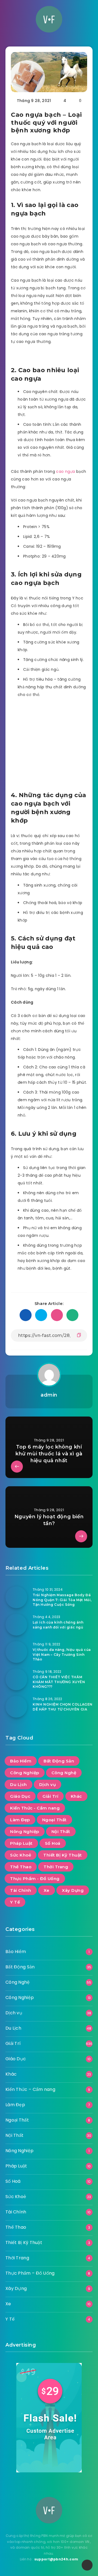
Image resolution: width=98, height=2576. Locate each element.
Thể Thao (21, 1867)
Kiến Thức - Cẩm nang (35, 1808)
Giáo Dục (20, 1796)
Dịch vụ (48, 1784)
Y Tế (15, 1902)
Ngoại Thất (54, 1820)
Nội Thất (61, 1832)
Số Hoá (53, 1843)
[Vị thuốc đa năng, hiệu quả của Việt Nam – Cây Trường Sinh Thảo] (16, 1652)
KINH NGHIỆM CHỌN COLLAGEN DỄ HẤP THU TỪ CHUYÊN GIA (63, 1707)
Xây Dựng (73, 1890)
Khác (76, 1796)
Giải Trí (50, 1796)
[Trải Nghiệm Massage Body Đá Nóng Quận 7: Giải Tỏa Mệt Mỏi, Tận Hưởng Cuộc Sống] (16, 1597)
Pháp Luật (21, 1843)
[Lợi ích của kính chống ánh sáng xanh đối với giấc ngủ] (16, 1625)
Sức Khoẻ (21, 1855)
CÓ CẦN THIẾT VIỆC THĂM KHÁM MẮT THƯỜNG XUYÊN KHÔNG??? (59, 1682)
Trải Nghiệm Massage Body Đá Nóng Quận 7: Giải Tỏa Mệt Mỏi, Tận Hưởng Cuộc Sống (62, 1600)
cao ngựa (65, 471)
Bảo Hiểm (21, 1761)
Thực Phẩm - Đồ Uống (35, 1879)
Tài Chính (21, 1890)
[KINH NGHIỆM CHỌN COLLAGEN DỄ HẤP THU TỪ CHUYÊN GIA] (16, 1707)
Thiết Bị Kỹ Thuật (63, 1855)
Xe (47, 1890)
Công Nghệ (64, 1773)
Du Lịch (19, 1784)
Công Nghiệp (25, 1773)
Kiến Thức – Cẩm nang (30, 2089)
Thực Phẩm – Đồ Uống (30, 2273)
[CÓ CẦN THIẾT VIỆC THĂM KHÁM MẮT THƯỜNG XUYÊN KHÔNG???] (16, 1679)
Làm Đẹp (20, 1820)
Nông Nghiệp (25, 1832)
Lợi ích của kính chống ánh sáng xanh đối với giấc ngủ (58, 1625)
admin (49, 1395)
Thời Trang (56, 1867)
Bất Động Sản (59, 1761)
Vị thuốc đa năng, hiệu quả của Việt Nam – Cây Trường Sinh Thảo (62, 1654)
